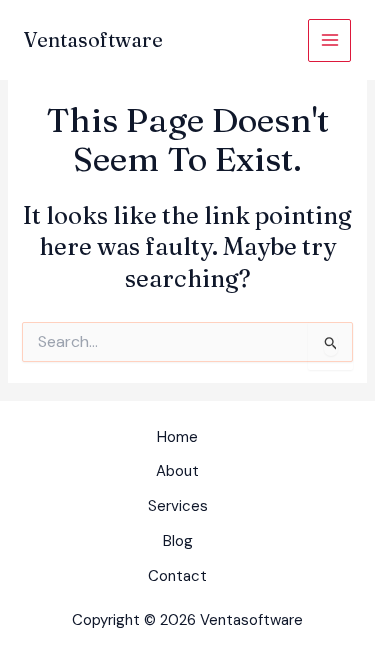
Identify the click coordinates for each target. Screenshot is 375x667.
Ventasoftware (93, 39)
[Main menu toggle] (329, 40)
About (177, 471)
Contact (177, 576)
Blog (178, 541)
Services (178, 506)
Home (177, 437)
